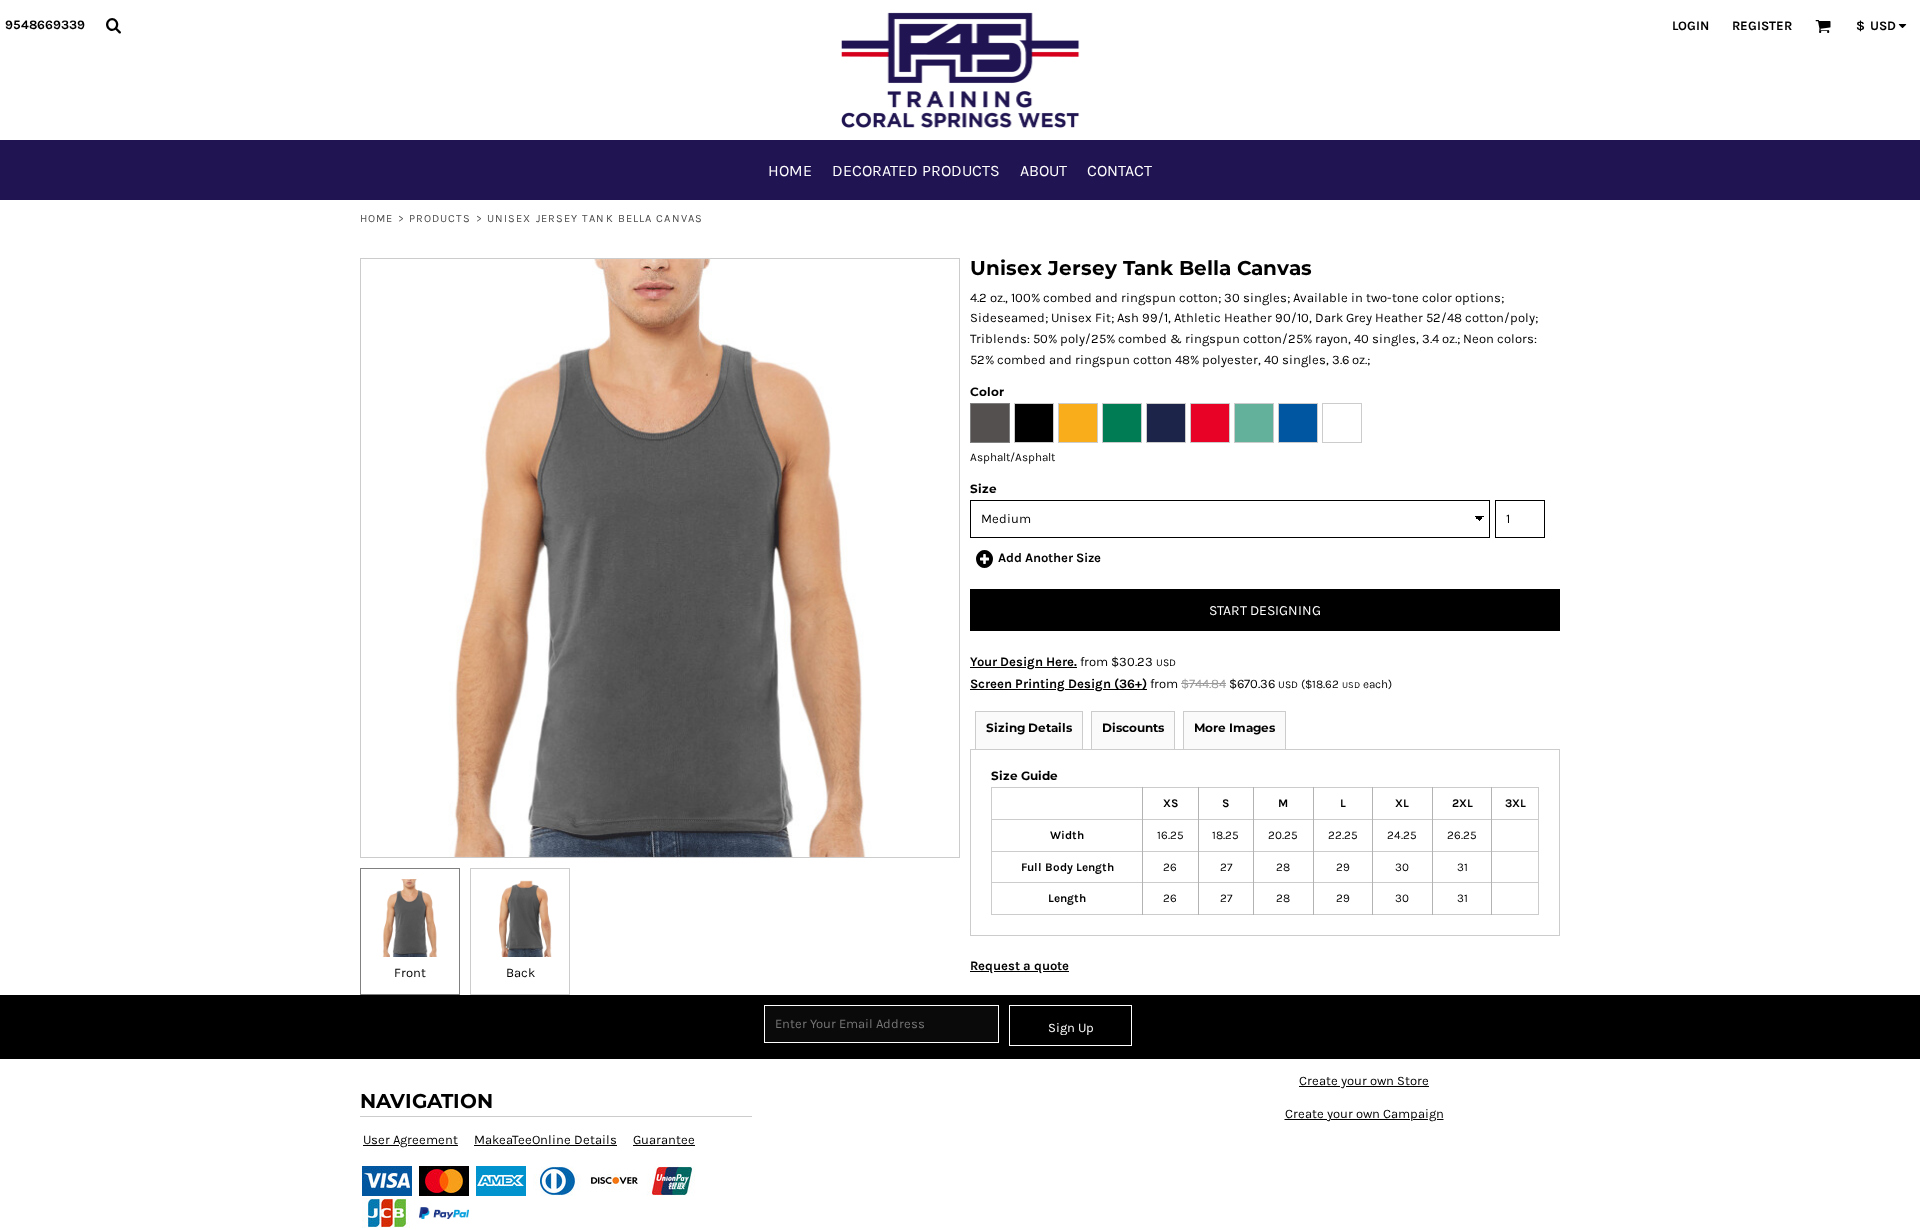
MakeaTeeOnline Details (545, 1139)
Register (1762, 25)
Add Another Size (1049, 557)
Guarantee (664, 1139)
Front (410, 972)
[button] (113, 25)
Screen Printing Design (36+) (1058, 683)
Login (1690, 25)
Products (440, 218)
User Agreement (410, 1139)
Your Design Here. (1023, 661)
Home (376, 218)
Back (520, 972)
